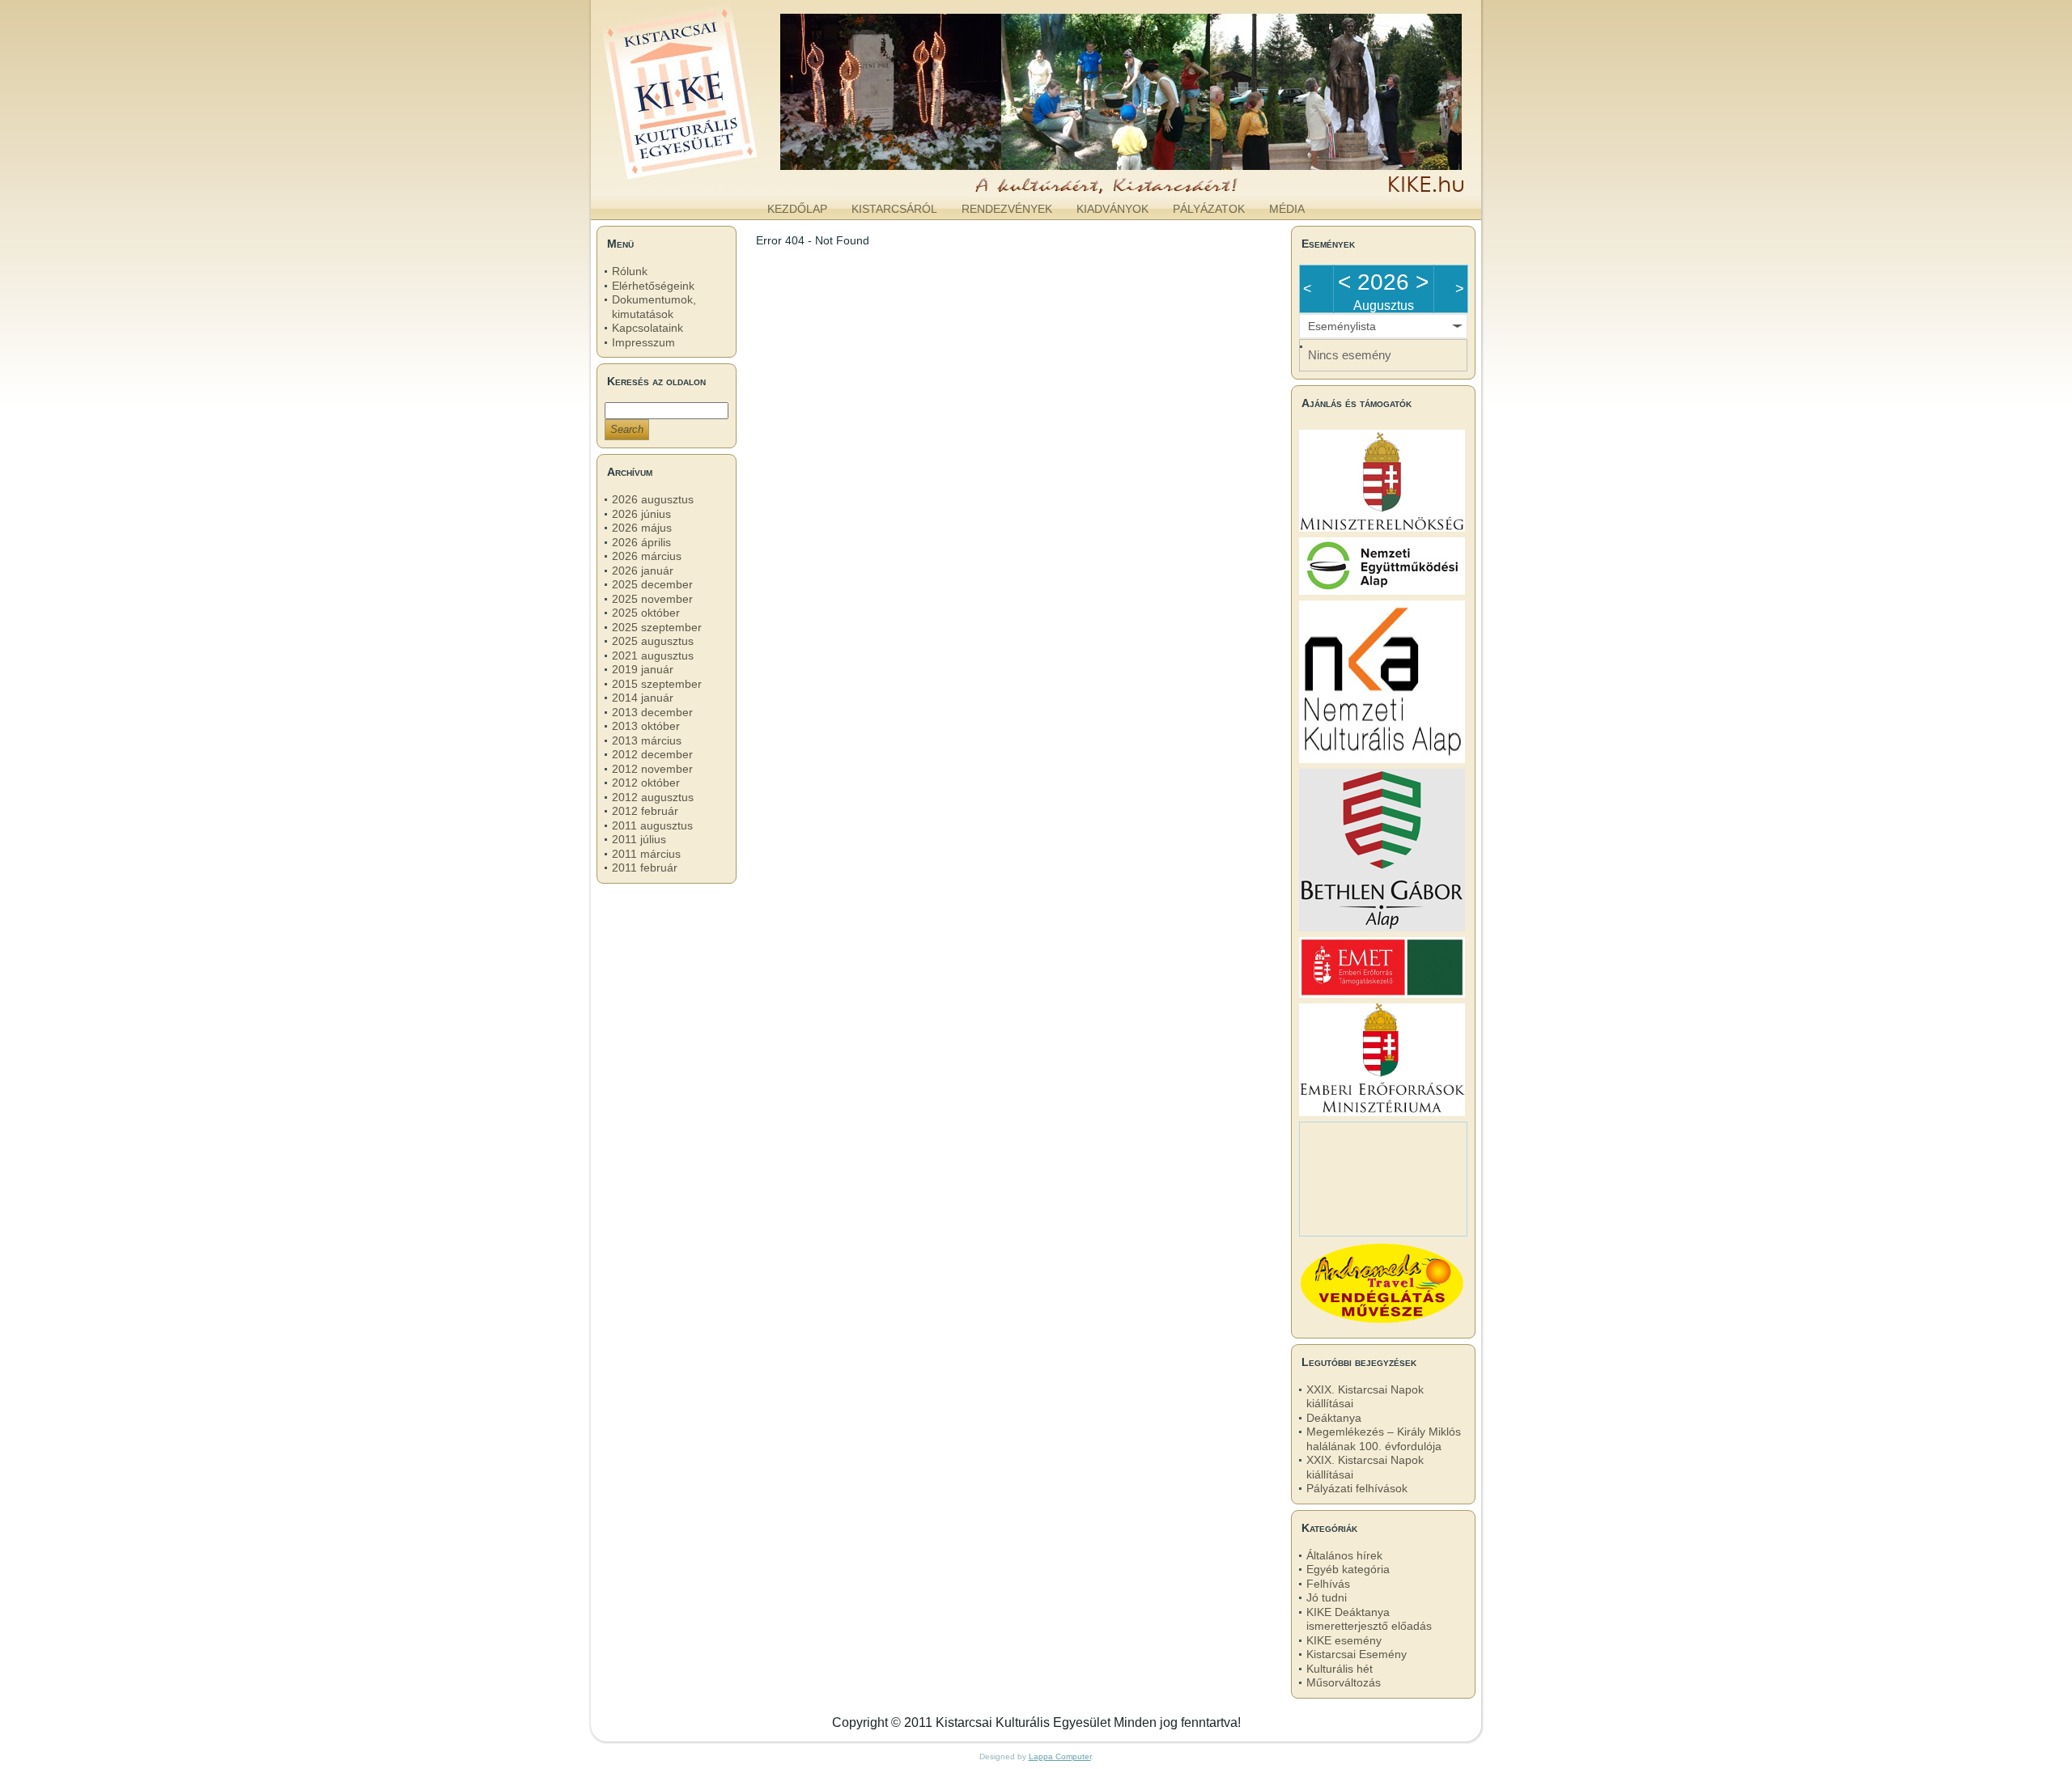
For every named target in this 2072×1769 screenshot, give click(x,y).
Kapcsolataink (647, 328)
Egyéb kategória (1348, 1569)
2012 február (645, 811)
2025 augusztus (653, 641)
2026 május (642, 528)
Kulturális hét (1340, 1669)
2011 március (646, 854)
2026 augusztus (653, 499)
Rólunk (630, 271)
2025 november (652, 599)
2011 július (639, 839)
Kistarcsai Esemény (1357, 1654)
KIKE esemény (1344, 1640)
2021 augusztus (653, 655)
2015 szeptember (657, 684)
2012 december (652, 754)
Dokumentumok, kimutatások (654, 307)
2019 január (643, 669)
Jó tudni (1327, 1597)
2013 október (646, 726)
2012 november (652, 769)
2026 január (643, 571)
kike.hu (724, 177)
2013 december (652, 712)
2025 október (646, 613)
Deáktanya (1334, 1418)
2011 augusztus (652, 825)
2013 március (647, 740)
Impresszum (643, 342)
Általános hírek (1344, 1555)
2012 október (646, 783)
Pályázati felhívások (1357, 1488)
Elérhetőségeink (653, 286)
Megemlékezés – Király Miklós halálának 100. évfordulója (1384, 1439)
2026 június (641, 514)
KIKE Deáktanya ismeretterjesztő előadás (1369, 1619)
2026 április (641, 542)
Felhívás (1328, 1584)
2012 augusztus (653, 797)
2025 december (652, 584)
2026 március (647, 556)
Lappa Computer (1060, 1756)
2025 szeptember (657, 627)
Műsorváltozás (1344, 1682)
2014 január (643, 698)
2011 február (645, 868)
